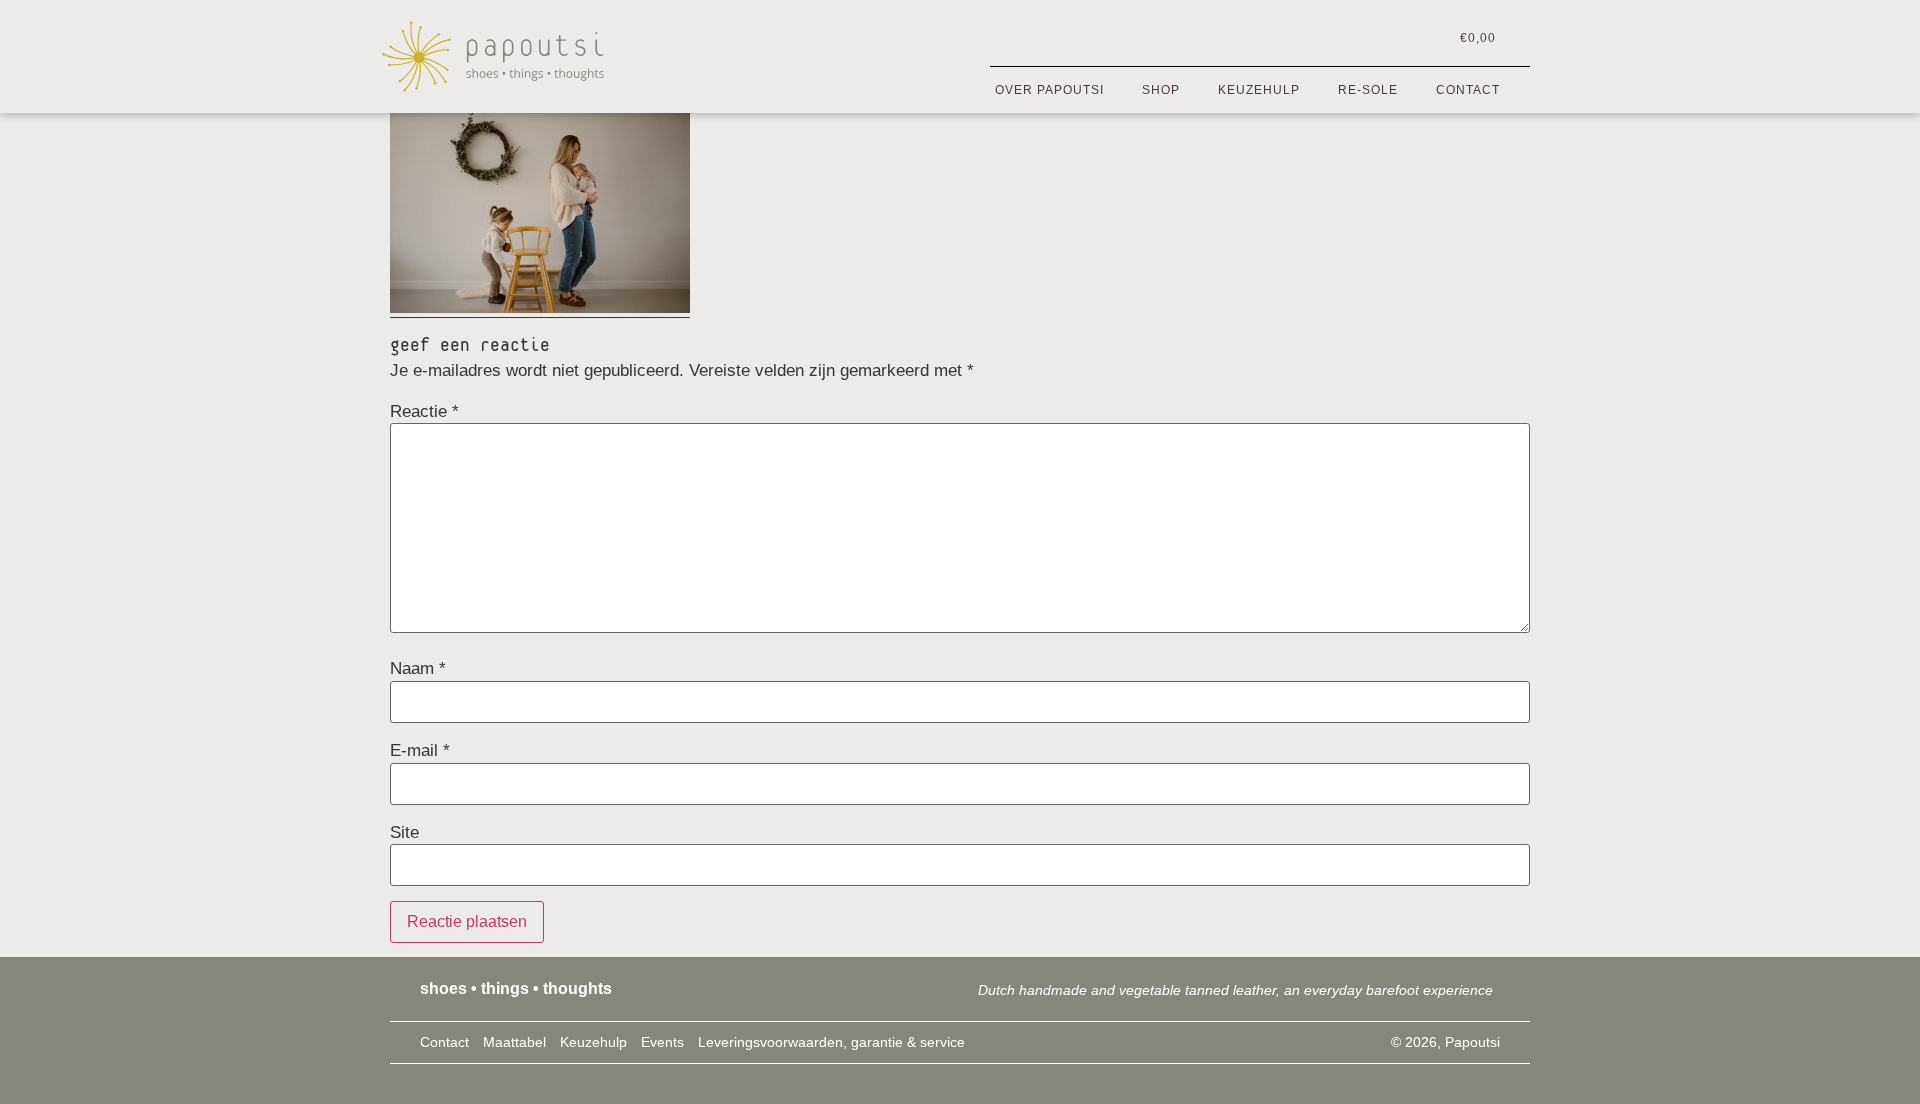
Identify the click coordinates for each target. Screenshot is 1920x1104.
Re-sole (1368, 90)
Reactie (424, 411)
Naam (418, 668)
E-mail (420, 750)
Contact (1468, 90)
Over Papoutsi (1049, 90)
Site (404, 832)
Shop (1161, 90)
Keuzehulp (1259, 90)
